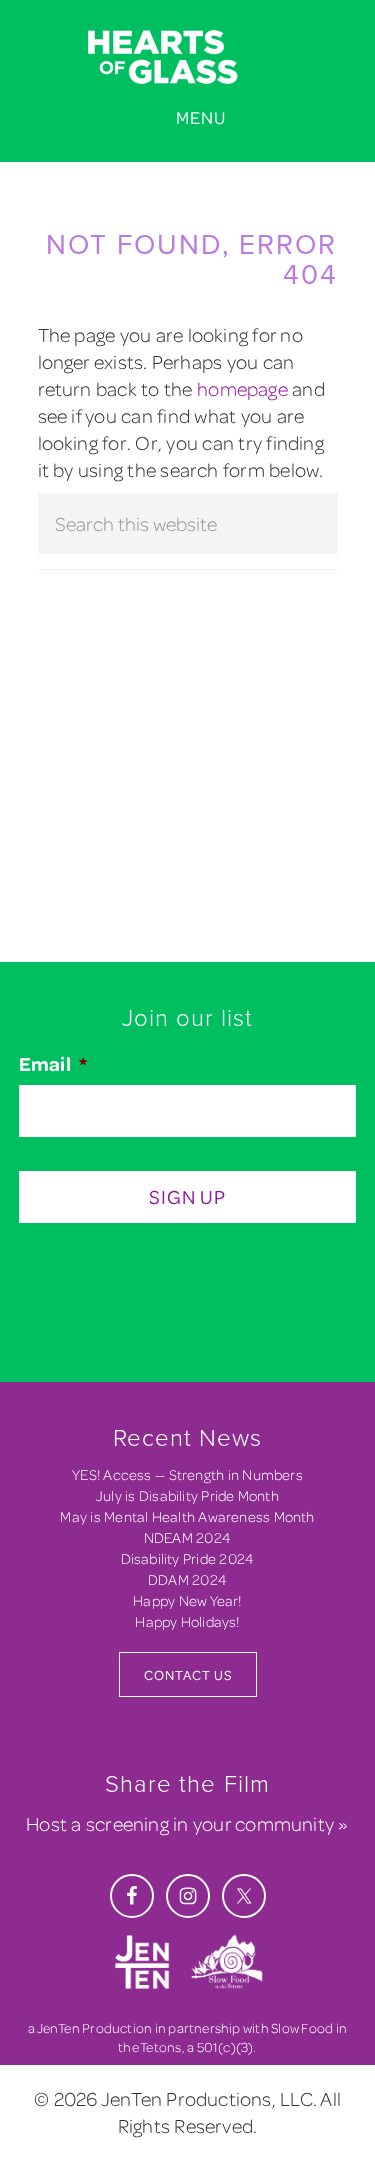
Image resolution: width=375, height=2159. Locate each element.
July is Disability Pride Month (187, 1495)
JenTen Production (95, 2027)
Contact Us (188, 1674)
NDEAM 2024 (187, 1537)
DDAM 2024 (187, 1579)
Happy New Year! (187, 1600)
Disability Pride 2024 (188, 1558)
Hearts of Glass (187, 58)
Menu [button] (201, 117)
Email (53, 1064)
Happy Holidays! (187, 1621)
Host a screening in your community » (187, 1823)
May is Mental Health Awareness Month (187, 1516)
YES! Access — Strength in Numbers (187, 1474)
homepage (242, 388)
